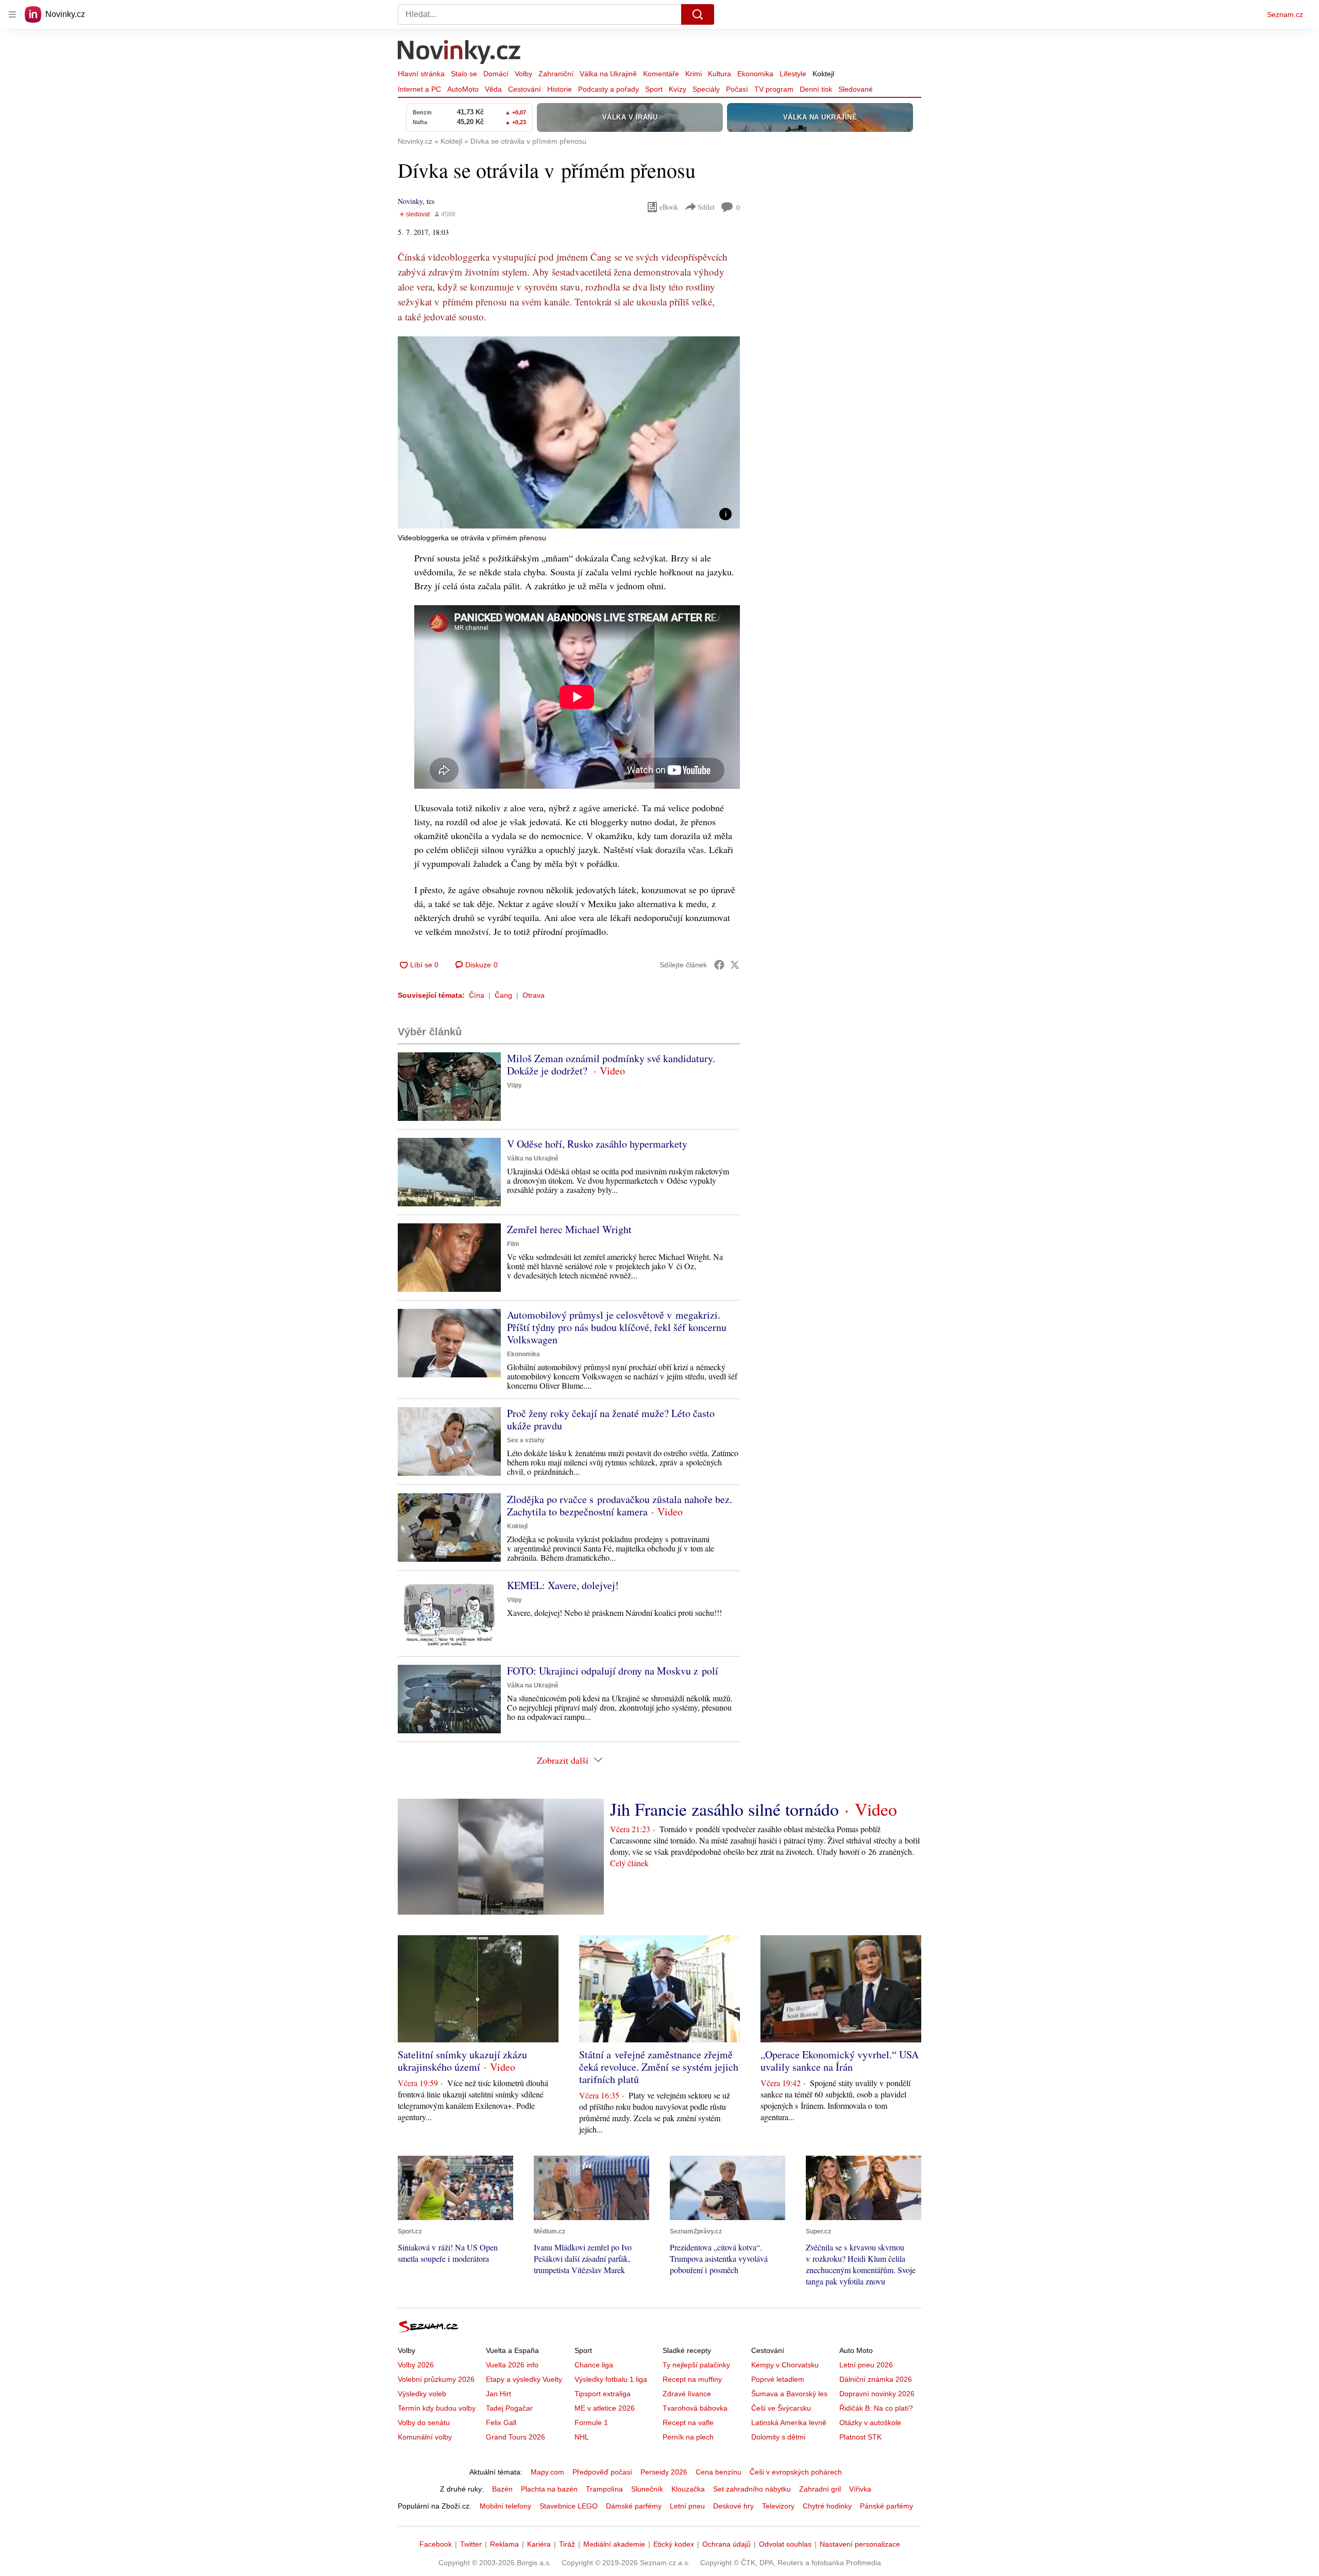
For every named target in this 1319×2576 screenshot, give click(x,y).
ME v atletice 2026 (605, 2408)
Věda (493, 89)
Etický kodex (674, 2544)
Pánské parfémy (886, 2506)
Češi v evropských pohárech (796, 2472)
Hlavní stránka (421, 74)
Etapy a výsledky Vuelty (524, 2379)
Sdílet (706, 207)
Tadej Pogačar (509, 2408)
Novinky (410, 201)
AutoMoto (463, 89)
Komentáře (661, 74)
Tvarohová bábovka (695, 2408)
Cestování (525, 89)
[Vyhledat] (698, 14)
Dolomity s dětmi (778, 2437)
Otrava (534, 995)
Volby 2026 (416, 2365)
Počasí (737, 89)
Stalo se (464, 74)
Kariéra (539, 2544)
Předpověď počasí (602, 2472)
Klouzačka (688, 2489)
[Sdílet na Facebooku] (719, 965)
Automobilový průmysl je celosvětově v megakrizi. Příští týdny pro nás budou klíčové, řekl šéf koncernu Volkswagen (617, 1327)
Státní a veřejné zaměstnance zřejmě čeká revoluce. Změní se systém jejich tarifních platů (659, 2067)
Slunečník (647, 2489)
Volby (523, 74)
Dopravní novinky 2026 (877, 2394)
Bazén (502, 2489)
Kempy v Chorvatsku (785, 2365)
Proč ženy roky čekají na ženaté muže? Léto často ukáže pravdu (611, 1419)
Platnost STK (860, 2437)
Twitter (471, 2544)
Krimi (694, 74)
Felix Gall (501, 2423)
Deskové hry (733, 2506)
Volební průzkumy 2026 (436, 2379)
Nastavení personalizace (860, 2544)
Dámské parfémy (634, 2506)
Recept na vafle (688, 2423)
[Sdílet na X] (735, 965)
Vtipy (514, 1085)
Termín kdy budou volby (437, 2408)
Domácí (496, 74)
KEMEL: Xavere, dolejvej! (563, 1585)
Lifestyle (793, 74)
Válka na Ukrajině (608, 74)
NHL (582, 2437)
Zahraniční (556, 74)
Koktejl (823, 74)
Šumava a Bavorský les (789, 2394)
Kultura (720, 74)
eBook (669, 207)
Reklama (504, 2544)
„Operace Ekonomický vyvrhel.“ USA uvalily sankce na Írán (840, 2061)
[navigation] (12, 14)
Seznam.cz (1285, 14)
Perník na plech (688, 2437)
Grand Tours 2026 (515, 2437)
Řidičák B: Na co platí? (876, 2408)
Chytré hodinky (827, 2506)
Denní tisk (816, 89)
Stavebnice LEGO (569, 2506)
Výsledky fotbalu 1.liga (611, 2379)
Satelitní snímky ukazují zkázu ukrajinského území (462, 2061)
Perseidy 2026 (664, 2472)
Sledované (856, 89)
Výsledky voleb (422, 2394)
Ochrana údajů (726, 2544)
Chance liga (594, 2365)
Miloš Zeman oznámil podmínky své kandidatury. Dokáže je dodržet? (611, 1064)
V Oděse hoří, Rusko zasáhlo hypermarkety (597, 1144)
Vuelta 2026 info (512, 2365)
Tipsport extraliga (603, 2394)
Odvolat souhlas (785, 2544)
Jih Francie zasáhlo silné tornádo (724, 1809)
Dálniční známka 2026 (876, 2379)
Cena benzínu (718, 2472)
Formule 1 (591, 2423)
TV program (774, 89)
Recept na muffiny (692, 2379)
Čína (477, 995)
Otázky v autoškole (870, 2423)
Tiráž (567, 2544)
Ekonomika (755, 74)
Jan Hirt (498, 2394)
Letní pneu (687, 2506)
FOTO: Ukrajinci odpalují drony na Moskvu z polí (613, 1671)
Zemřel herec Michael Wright (569, 1229)
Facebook (436, 2544)
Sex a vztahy (526, 1440)
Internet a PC (419, 89)
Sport (654, 89)
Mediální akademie (614, 2544)
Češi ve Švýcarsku (781, 2408)
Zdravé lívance (687, 2394)
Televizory (778, 2506)
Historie (560, 89)
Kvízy (678, 89)
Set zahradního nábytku (752, 2489)
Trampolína (604, 2489)
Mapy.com (547, 2472)
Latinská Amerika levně (789, 2423)
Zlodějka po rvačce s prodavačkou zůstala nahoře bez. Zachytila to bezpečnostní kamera (620, 1505)
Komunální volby (425, 2437)
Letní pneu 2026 (866, 2365)
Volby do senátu (424, 2423)
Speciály (706, 89)
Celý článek (629, 1863)
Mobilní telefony (505, 2506)
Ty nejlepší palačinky (696, 2365)
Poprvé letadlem (778, 2379)
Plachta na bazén (549, 2489)
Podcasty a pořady (608, 89)
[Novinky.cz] (460, 53)
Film (513, 1244)
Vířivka (860, 2489)
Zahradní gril (820, 2489)
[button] (569, 432)
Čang (503, 995)
